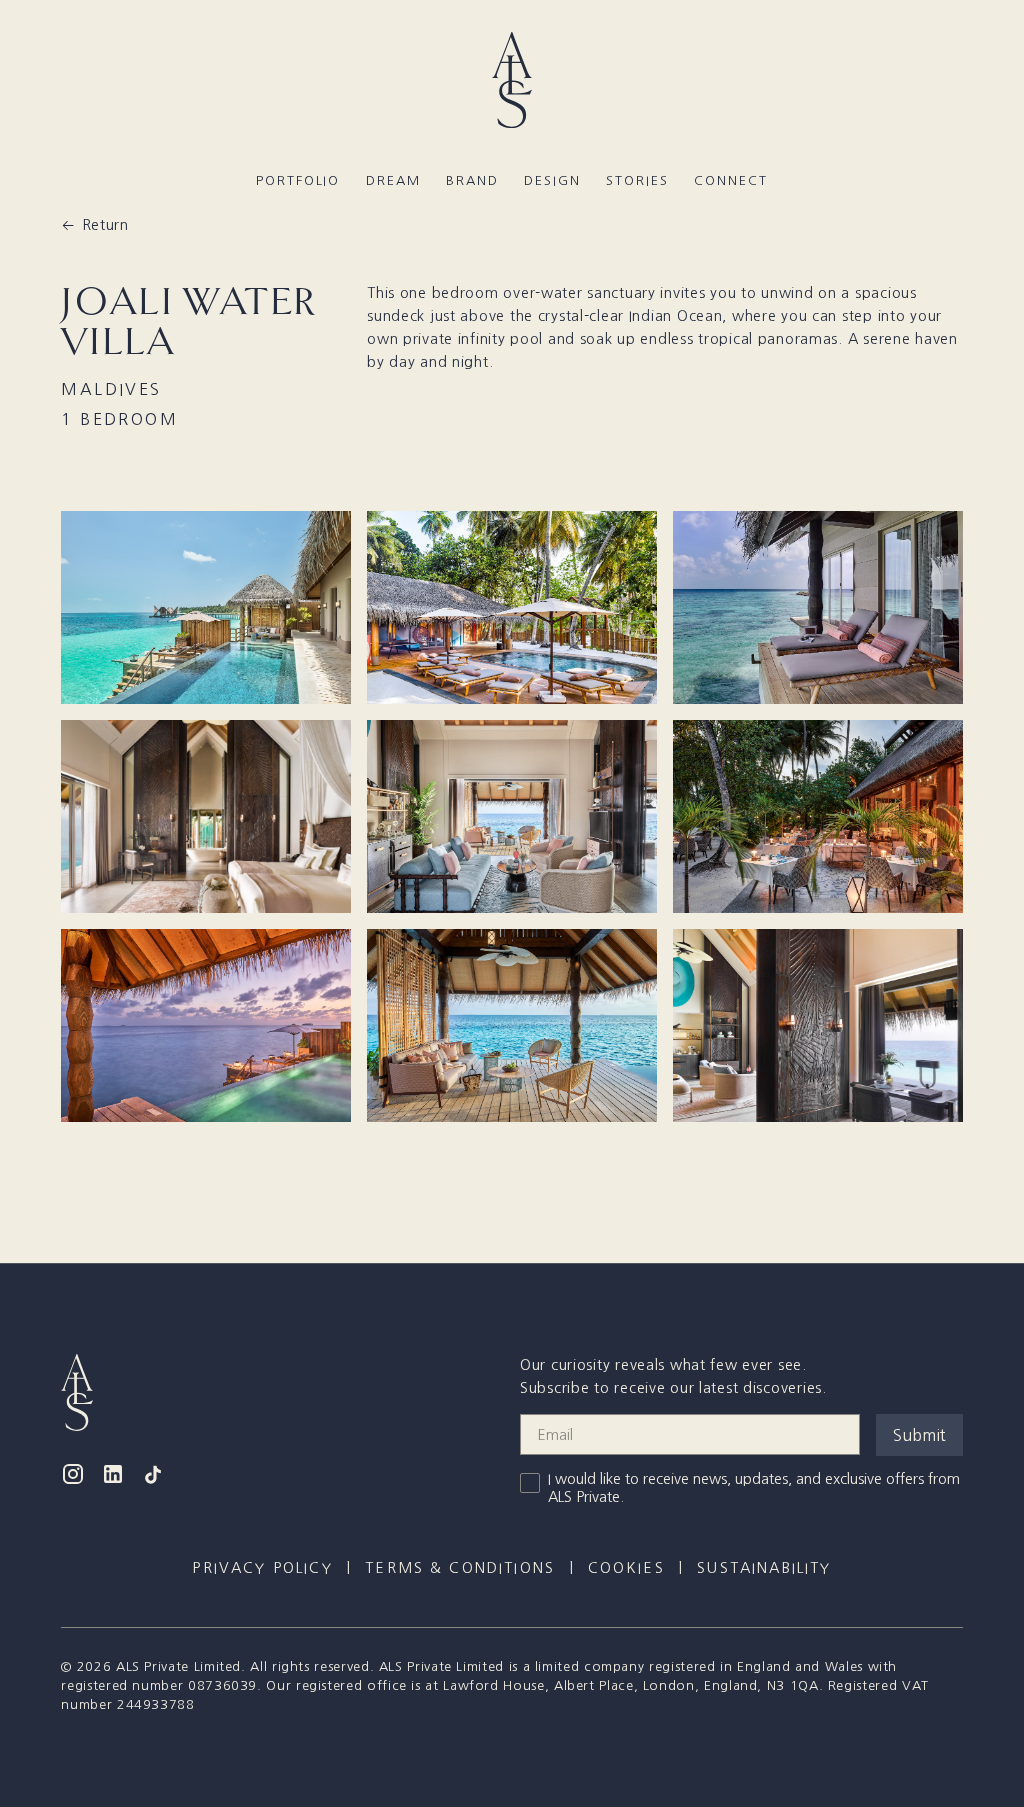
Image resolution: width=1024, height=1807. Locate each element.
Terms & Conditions (460, 1568)
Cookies (626, 1568)
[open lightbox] (206, 607)
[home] (512, 81)
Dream (393, 180)
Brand (472, 180)
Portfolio (298, 180)
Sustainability (764, 1568)
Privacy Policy (262, 1568)
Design (552, 180)
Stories (637, 180)
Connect (730, 180)
